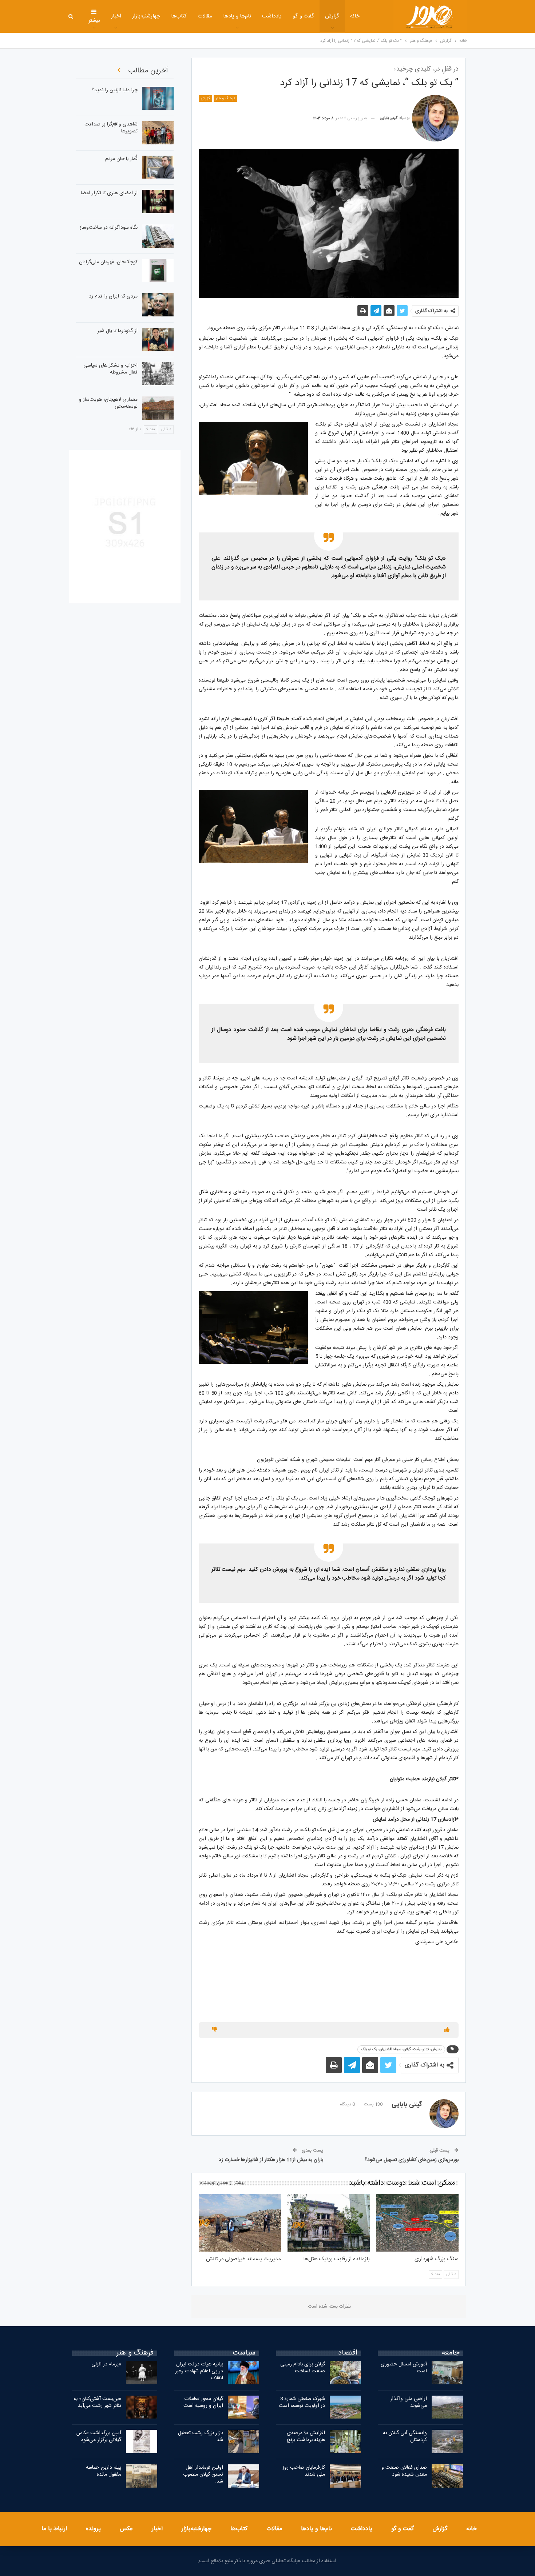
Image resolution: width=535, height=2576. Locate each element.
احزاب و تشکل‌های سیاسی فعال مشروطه (110, 369)
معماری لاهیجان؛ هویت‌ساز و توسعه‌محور (108, 403)
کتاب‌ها (179, 16)
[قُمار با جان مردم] (158, 167)
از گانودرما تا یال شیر (117, 331)
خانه (355, 16)
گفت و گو (303, 16)
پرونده (93, 2529)
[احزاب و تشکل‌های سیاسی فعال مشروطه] (158, 374)
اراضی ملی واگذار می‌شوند (409, 2402)
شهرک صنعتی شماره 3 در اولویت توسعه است (302, 2402)
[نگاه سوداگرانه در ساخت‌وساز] (158, 236)
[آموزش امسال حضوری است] (447, 2373)
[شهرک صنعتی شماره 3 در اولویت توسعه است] (345, 2407)
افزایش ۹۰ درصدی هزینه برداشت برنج (306, 2437)
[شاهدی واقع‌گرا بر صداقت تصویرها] (158, 133)
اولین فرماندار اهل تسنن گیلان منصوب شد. (203, 2475)
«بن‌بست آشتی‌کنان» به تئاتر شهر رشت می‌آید (97, 2402)
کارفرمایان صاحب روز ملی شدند (304, 2471)
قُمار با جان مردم (121, 159)
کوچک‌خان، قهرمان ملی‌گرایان (108, 262)
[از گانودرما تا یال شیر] (158, 339)
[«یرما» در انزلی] (142, 2373)
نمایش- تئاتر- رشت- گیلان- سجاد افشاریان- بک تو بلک (401, 2049)
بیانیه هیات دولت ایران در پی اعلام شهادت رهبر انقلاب (199, 2371)
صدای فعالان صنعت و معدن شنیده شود (404, 2471)
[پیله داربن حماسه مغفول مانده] (142, 2476)
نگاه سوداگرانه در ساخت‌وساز (109, 228)
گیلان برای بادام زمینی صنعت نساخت (303, 2368)
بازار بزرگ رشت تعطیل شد (201, 2437)
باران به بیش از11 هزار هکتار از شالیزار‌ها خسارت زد (271, 2160)
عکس (126, 2529)
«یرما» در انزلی (106, 2364)
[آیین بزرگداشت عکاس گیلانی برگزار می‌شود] (142, 2441)
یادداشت (272, 16)
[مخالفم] (214, 2030)
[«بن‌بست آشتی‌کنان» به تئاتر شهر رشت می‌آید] (142, 2407)
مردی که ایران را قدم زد (113, 296)
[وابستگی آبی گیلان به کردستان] (447, 2441)
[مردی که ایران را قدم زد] (158, 305)
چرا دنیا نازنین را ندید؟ (115, 90)
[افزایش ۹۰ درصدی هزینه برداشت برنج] (345, 2441)
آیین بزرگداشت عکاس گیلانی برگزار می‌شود (99, 2437)
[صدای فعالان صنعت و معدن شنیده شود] (447, 2476)
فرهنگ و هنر (225, 99)
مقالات (205, 16)
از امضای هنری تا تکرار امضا (109, 193)
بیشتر (94, 21)
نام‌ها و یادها (237, 16)
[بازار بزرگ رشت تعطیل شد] (243, 2441)
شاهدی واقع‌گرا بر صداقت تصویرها (111, 128)
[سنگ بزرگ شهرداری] (417, 2223)
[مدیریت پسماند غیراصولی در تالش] (240, 2223)
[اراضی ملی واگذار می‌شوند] (447, 2407)
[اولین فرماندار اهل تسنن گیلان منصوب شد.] (243, 2476)
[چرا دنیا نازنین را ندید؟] (158, 99)
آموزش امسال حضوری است (404, 2368)
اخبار (116, 16)
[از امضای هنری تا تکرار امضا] (158, 201)
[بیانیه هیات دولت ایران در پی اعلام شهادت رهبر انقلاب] (243, 2373)
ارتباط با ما (54, 2529)
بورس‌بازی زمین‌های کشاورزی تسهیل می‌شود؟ (412, 2160)
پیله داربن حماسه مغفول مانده (104, 2471)
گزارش (332, 16)
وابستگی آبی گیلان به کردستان (405, 2437)
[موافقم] (447, 2030)
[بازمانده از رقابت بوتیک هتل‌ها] (329, 2223)
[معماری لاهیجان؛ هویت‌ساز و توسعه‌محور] (158, 408)
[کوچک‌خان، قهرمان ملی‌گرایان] (158, 271)
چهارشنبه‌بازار (146, 16)
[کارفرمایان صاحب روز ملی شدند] (345, 2476)
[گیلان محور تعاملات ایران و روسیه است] (243, 2407)
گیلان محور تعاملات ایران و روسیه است (203, 2402)
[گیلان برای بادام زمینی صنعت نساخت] (345, 2373)
